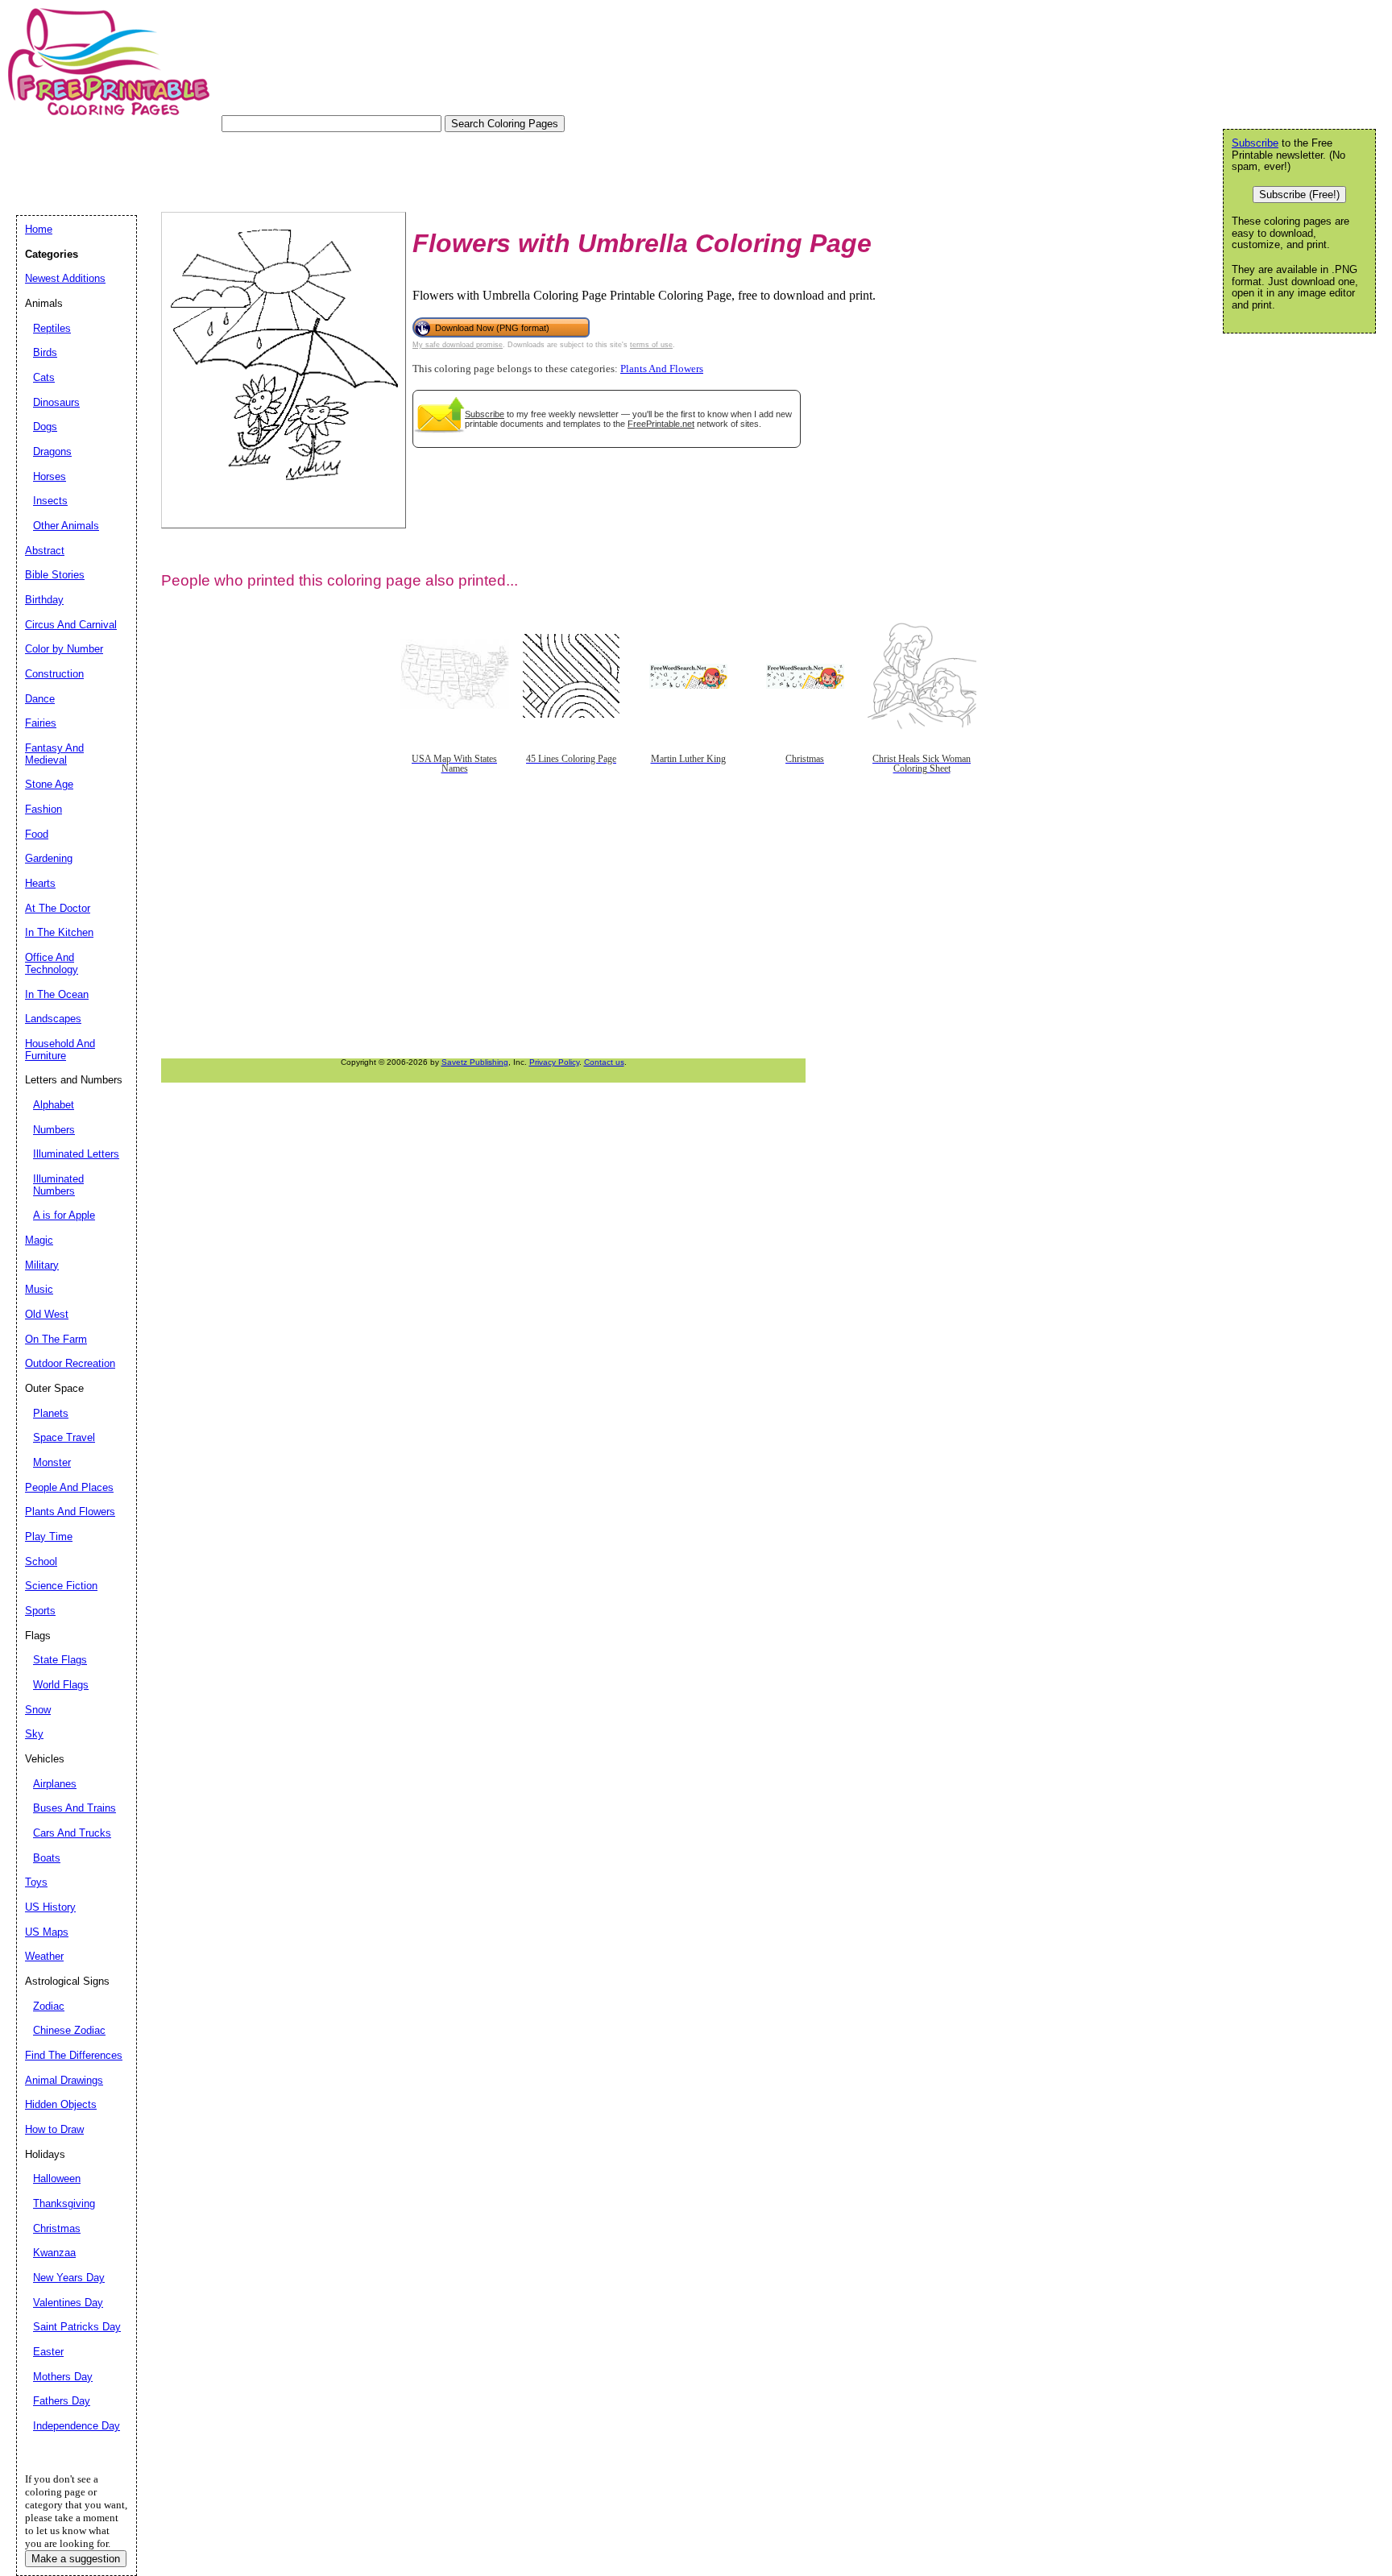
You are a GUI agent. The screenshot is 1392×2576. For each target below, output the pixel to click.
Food (37, 834)
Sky (34, 1734)
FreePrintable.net (661, 424)
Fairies (41, 723)
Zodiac (49, 2006)
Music (39, 1289)
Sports (40, 1611)
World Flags (61, 1685)
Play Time (49, 1536)
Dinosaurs (56, 402)
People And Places (69, 1487)
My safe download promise (458, 345)
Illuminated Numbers (58, 1185)
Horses (50, 476)
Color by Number (64, 649)
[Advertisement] (309, 168)
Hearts (40, 883)
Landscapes (53, 1019)
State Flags (60, 1660)
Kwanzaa (54, 2253)
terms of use (651, 345)
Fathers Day (62, 2401)
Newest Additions (65, 278)
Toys (36, 1882)
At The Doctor (58, 908)
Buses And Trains (75, 1808)
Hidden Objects (61, 2104)
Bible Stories (55, 575)
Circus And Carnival (71, 625)
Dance (40, 699)
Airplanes (55, 1784)
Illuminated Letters (76, 1154)
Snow (38, 1710)
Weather (44, 1956)
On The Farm (56, 1339)
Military (42, 1265)
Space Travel (64, 1437)
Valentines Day (68, 2303)
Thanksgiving (64, 2203)
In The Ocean (57, 994)
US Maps (47, 1932)
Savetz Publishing (475, 1062)
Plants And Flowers (662, 369)
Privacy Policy (554, 1062)
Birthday (44, 600)
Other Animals (66, 526)
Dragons (52, 451)
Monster (52, 1462)
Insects (50, 501)
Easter (48, 2352)
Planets (51, 1413)
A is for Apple (64, 1215)
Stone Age (49, 784)
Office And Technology (52, 963)
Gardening (49, 858)
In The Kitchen (59, 932)
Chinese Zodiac (69, 2030)
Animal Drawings (64, 2080)
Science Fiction (61, 1586)
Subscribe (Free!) (1299, 195)
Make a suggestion (76, 2559)
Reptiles (52, 328)
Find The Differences (74, 2055)
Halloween (57, 2178)
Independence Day (77, 2426)
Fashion (43, 809)
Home (39, 229)
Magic (39, 1240)
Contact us (604, 1062)
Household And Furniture (60, 1050)
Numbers (54, 1130)
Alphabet (54, 1105)
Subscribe (485, 414)
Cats (44, 377)
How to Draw (54, 2129)
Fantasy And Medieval (54, 754)
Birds (45, 352)
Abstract (45, 551)
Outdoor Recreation (70, 1363)
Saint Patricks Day (77, 2327)
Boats (47, 1858)
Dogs (45, 427)
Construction (54, 674)
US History (50, 1907)
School (41, 1561)
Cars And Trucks (72, 1833)
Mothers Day (63, 2377)
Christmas (57, 2228)
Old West (47, 1314)
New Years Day (69, 2278)
